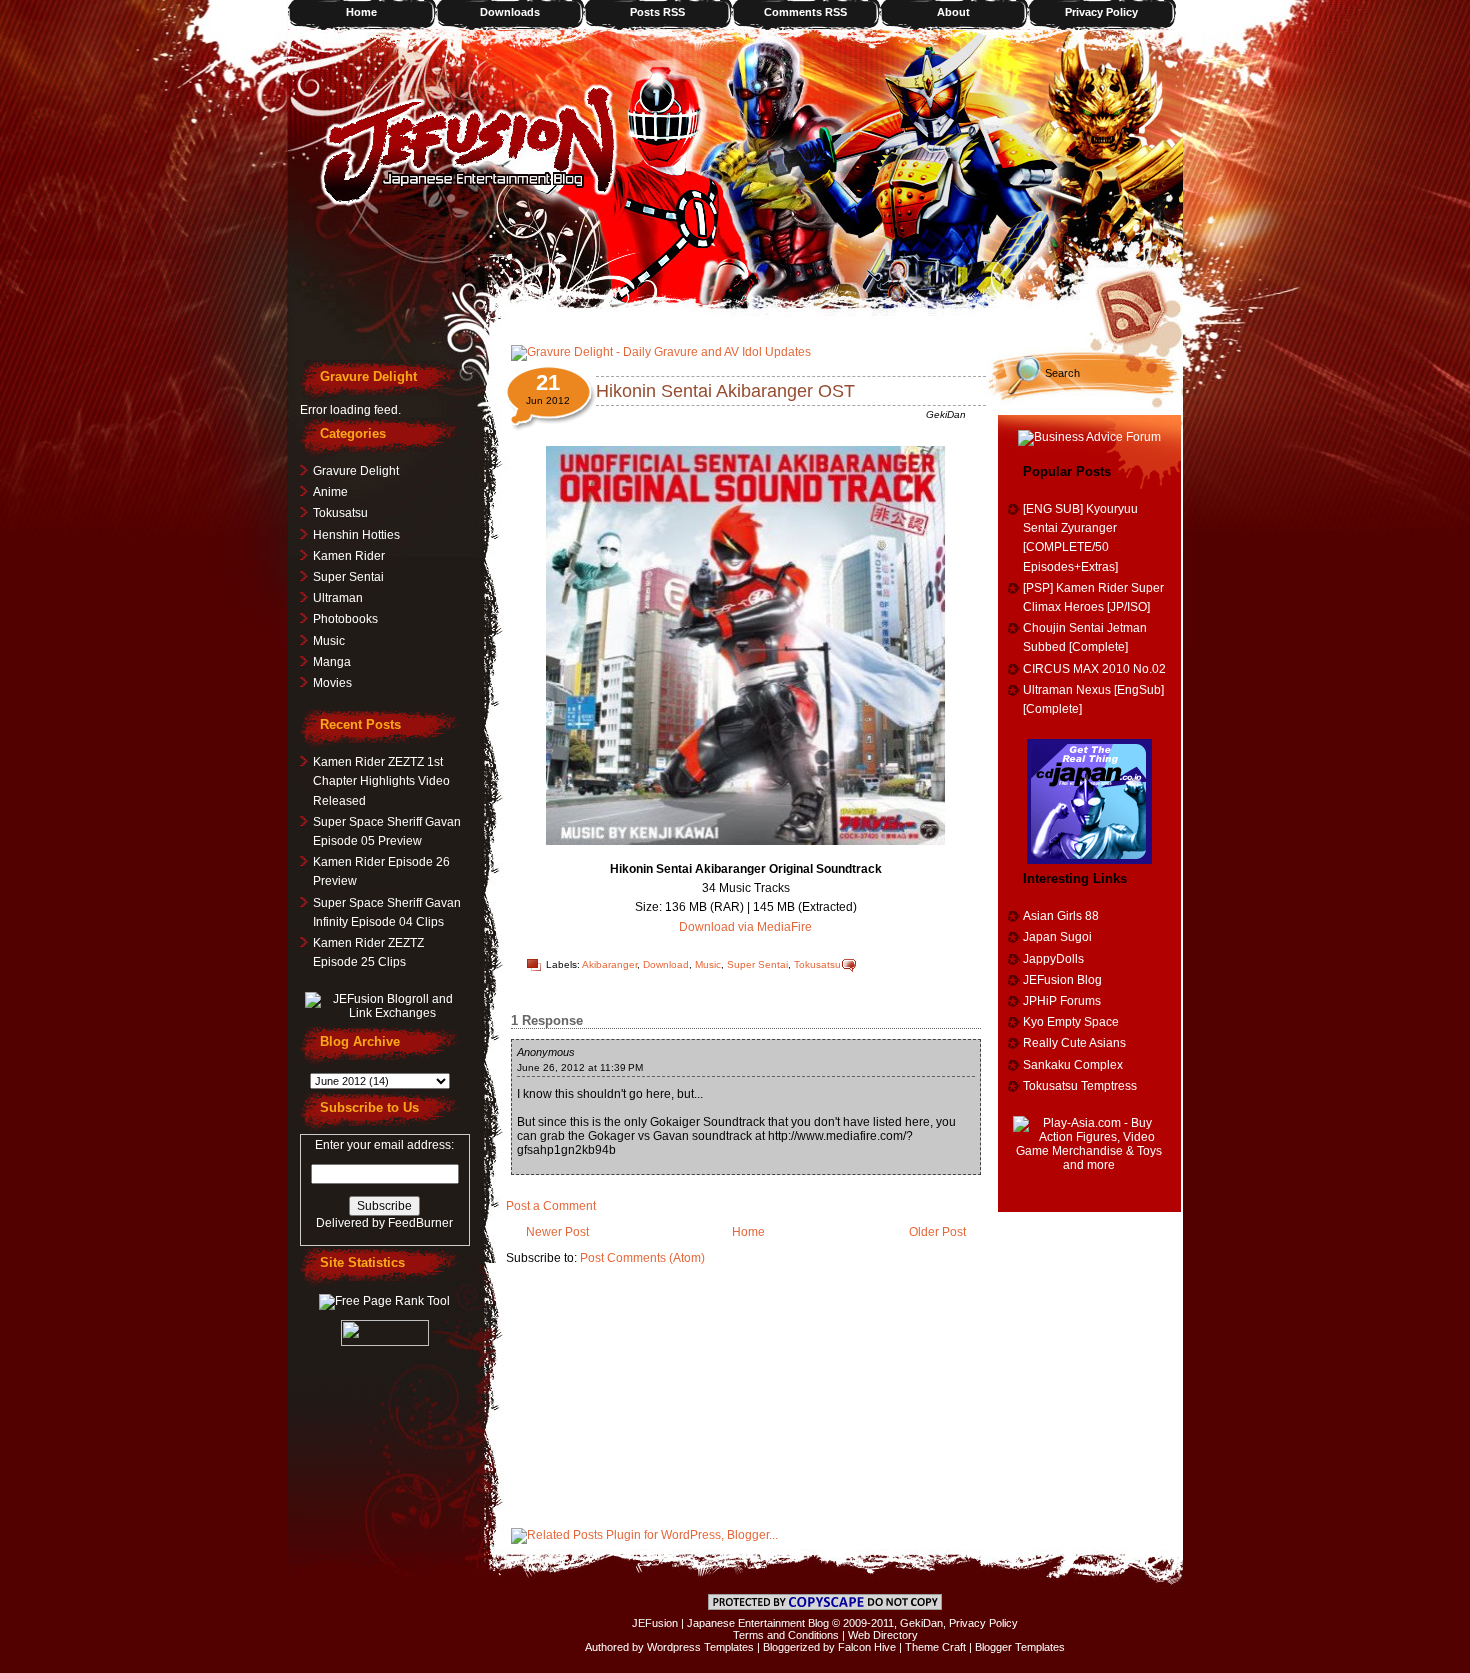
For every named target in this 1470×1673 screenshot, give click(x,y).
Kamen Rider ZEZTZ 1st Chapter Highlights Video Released (381, 781)
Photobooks (345, 619)
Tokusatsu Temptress (1080, 1086)
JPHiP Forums (1062, 1001)
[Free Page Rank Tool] (384, 1301)
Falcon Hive (867, 1647)
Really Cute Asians (1074, 1043)
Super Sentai (757, 964)
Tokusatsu (817, 964)
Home (361, 12)
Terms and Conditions (786, 1635)
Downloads (510, 12)
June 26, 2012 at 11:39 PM (580, 1067)
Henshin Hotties (356, 535)
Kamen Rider (349, 556)
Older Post (937, 1232)
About (953, 12)
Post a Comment (551, 1206)
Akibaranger (609, 964)
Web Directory (883, 1635)
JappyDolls (1053, 959)
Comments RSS (805, 12)
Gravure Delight (356, 471)
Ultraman (338, 598)
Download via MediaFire (745, 927)
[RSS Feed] (1138, 305)
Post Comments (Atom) (642, 1258)
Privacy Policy (1101, 12)
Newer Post (557, 1232)
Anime (330, 492)
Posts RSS (657, 12)
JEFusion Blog (1062, 980)
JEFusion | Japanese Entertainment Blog (730, 1623)
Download (666, 964)
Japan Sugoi (1057, 937)
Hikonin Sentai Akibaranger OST (725, 391)
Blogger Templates (1020, 1647)
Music (708, 964)
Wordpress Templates (700, 1647)
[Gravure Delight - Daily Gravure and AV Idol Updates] (661, 352)
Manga (332, 662)
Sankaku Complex (1073, 1065)
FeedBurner (420, 1223)
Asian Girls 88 (1061, 916)
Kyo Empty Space (1071, 1022)
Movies (332, 683)
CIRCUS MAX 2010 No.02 (1094, 669)
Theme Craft (935, 1647)
